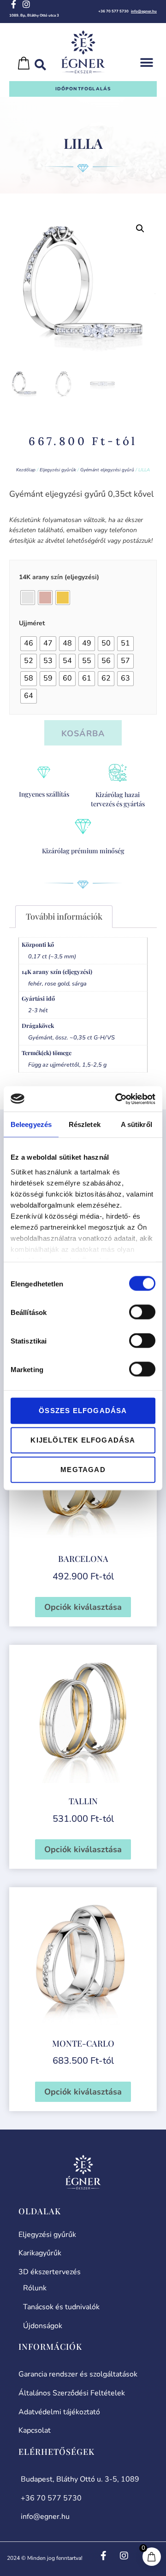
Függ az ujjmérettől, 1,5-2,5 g (67, 1065)
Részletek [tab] (85, 1124)
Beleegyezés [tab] (31, 1124)
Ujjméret (32, 623)
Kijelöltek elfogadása (83, 1440)
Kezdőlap (26, 470)
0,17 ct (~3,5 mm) (52, 956)
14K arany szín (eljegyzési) (59, 577)
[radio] (28, 598)
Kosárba (83, 733)
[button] (146, 63)
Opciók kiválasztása (83, 1607)
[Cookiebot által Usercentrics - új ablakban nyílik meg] (117, 1099)
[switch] (142, 1312)
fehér (35, 983)
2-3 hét (38, 1010)
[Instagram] (26, 4)
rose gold (57, 983)
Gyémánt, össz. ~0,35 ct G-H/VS (71, 1037)
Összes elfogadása (83, 1411)
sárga (79, 983)
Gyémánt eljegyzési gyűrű (107, 470)
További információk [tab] (64, 916)
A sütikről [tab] (136, 1124)
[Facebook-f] (13, 4)
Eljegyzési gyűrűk (58, 470)
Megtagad (83, 1470)
